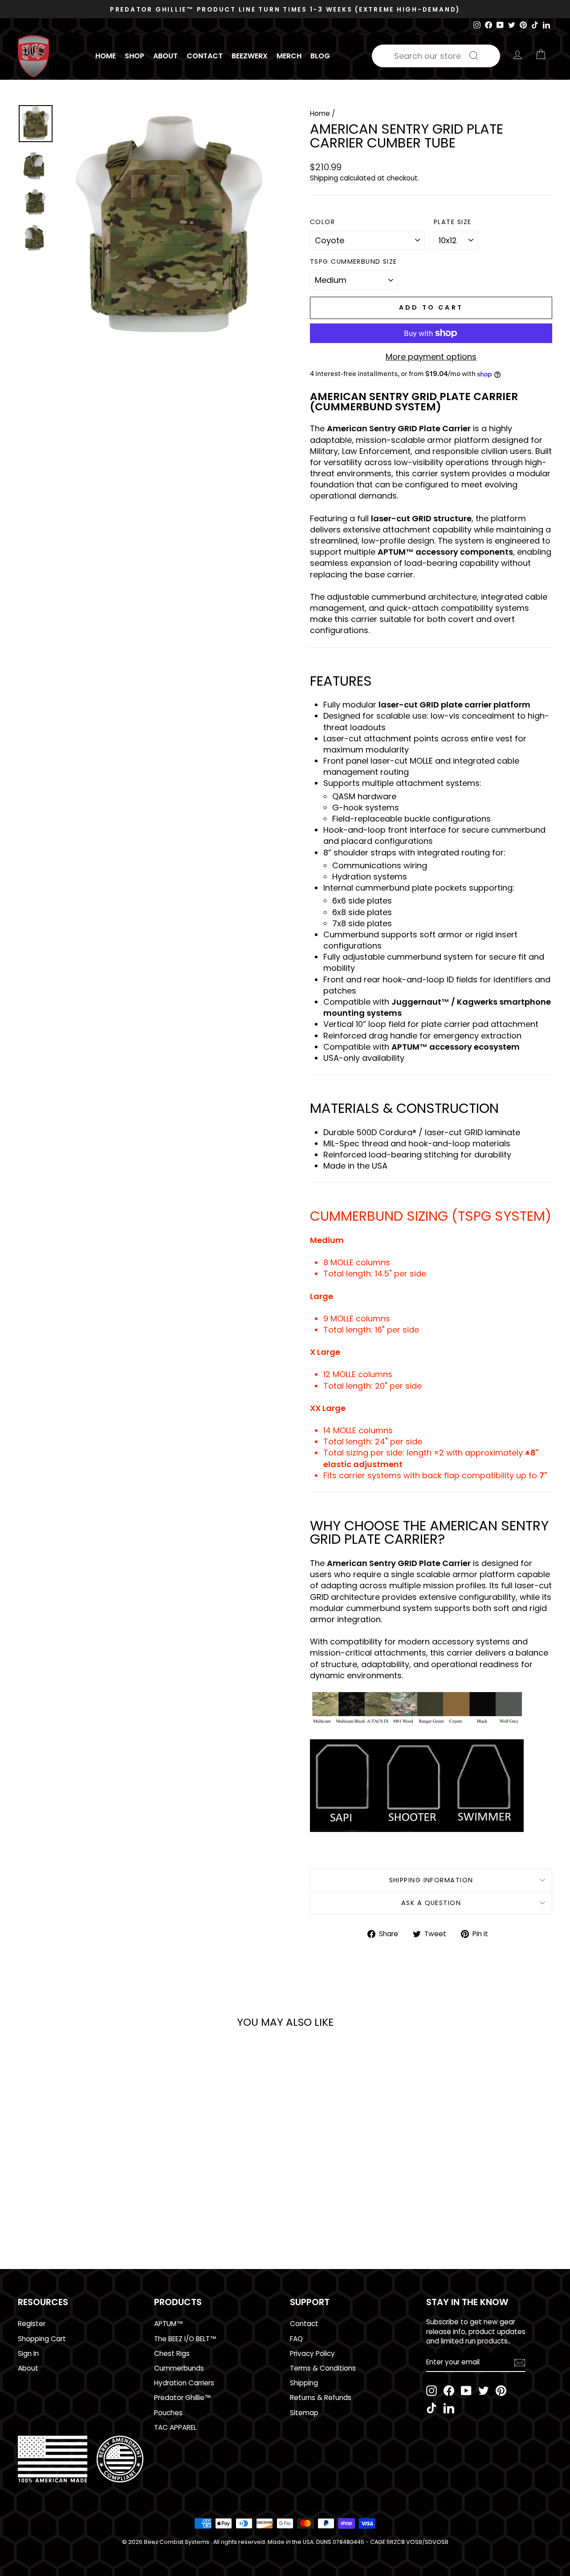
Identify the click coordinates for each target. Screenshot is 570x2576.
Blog (320, 56)
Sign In (28, 2353)
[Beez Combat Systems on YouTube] (466, 2391)
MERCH (289, 56)
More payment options (431, 357)
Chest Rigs (172, 2353)
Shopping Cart (42, 2339)
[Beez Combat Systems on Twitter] (484, 2391)
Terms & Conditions (323, 2368)
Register (32, 2324)
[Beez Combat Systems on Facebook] (449, 2391)
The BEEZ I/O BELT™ (185, 2339)
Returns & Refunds (321, 2398)
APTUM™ (169, 2324)
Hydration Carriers (184, 2383)
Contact (205, 56)
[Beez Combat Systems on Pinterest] (501, 2391)
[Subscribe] (520, 2362)
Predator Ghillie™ (183, 2398)
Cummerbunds (179, 2368)
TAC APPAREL (175, 2427)
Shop (134, 56)
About (165, 56)
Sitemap (304, 2413)
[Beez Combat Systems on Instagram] (432, 2391)
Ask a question (431, 1903)
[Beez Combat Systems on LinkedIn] (449, 2408)
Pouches (168, 2413)
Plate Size (452, 222)
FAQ (296, 2339)
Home (106, 56)
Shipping (324, 178)
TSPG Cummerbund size (354, 262)
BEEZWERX (250, 56)
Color (322, 222)
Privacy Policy (312, 2353)
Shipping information (431, 1880)
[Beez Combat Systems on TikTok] (432, 2408)
